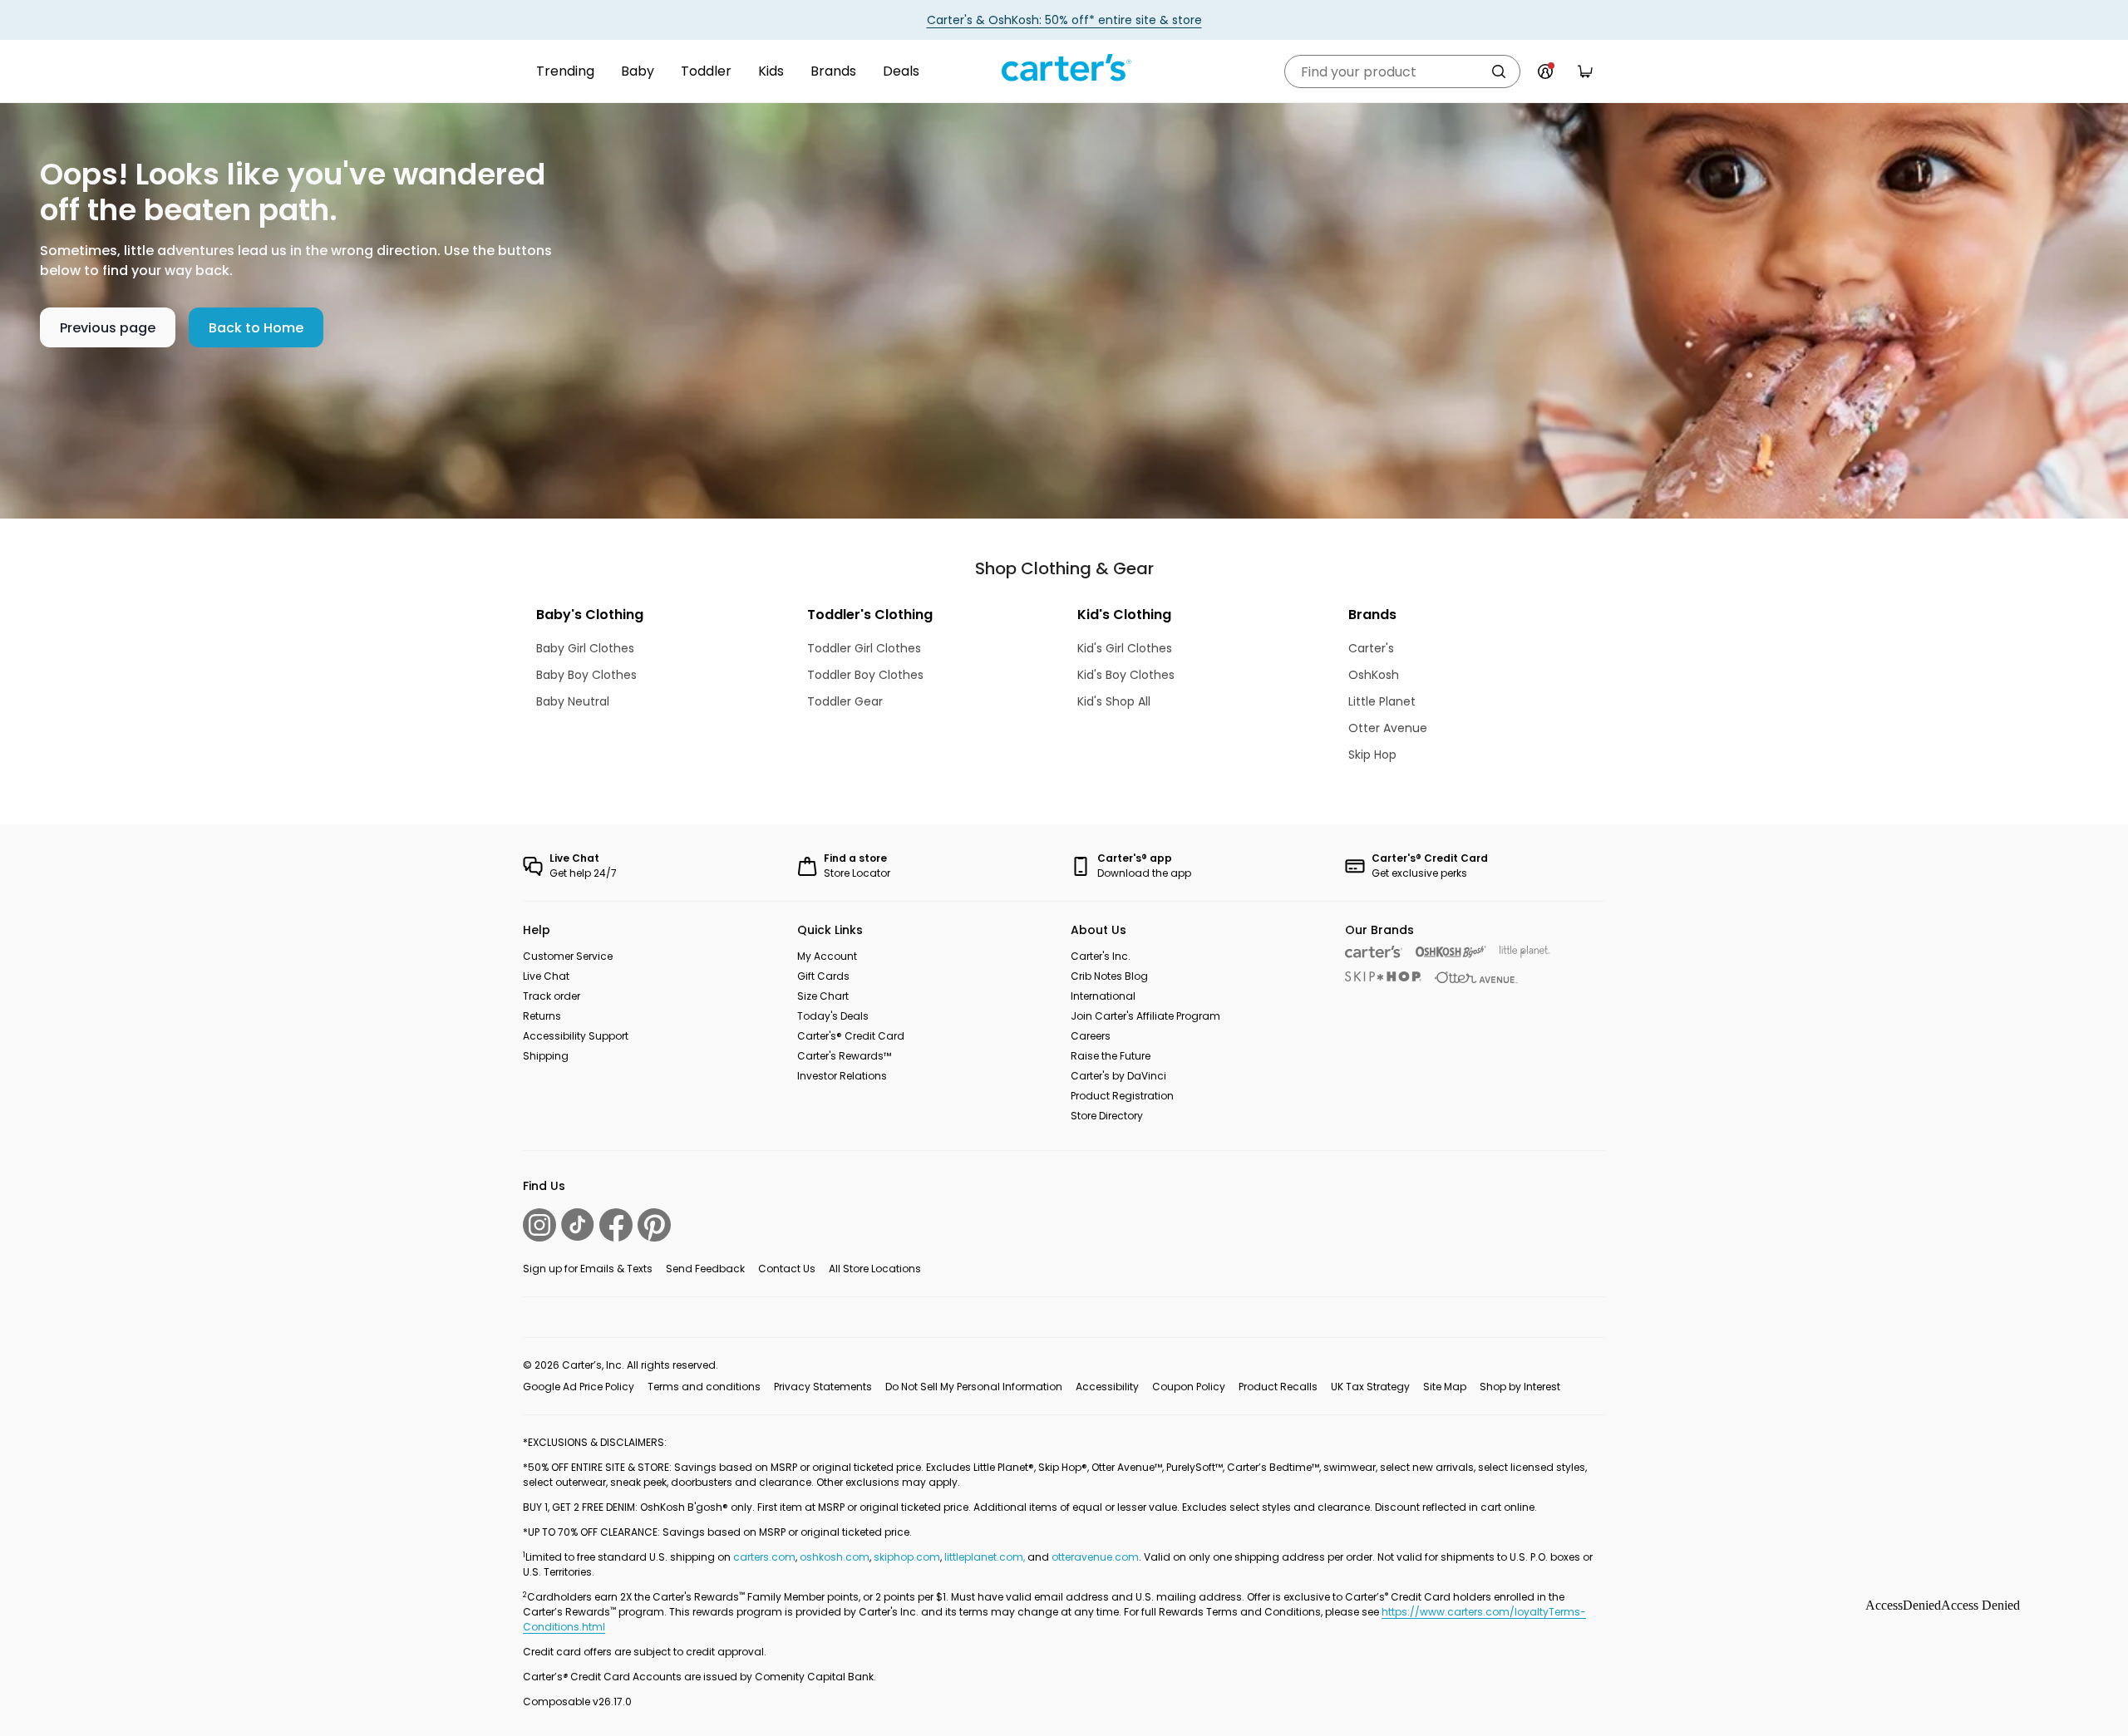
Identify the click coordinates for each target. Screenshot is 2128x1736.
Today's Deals (833, 1016)
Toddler (706, 71)
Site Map (1445, 1387)
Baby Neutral (573, 701)
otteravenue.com (1095, 1557)
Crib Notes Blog (1109, 976)
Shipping (546, 1056)
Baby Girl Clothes (585, 648)
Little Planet (1382, 701)
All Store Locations (875, 1269)
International (1103, 996)
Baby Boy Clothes (586, 675)
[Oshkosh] (1451, 952)
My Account (827, 956)
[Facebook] (616, 1225)
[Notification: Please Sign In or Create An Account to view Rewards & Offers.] (1545, 71)
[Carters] (1374, 952)
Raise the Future (1111, 1056)
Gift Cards (823, 976)
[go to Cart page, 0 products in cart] (1585, 71)
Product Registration (1122, 1096)
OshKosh (1374, 675)
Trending (565, 71)
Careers (1091, 1036)
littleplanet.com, (986, 1557)
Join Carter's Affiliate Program (1145, 1016)
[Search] (1499, 71)
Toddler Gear (845, 701)
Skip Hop (1372, 755)
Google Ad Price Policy (579, 1387)
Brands (833, 71)
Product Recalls (1278, 1387)
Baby (638, 71)
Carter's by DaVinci (1118, 1076)
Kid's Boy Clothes (1126, 675)
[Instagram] (539, 1225)
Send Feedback (705, 1269)
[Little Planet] (1525, 952)
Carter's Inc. (1101, 956)
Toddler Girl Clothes (864, 648)
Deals (901, 71)
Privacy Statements (823, 1387)
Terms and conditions (704, 1387)
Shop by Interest (1520, 1387)
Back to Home (256, 328)
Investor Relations (842, 1076)
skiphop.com (907, 1557)
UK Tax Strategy (1370, 1387)
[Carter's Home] (1064, 68)
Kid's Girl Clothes (1125, 648)
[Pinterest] (654, 1225)
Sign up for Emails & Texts (588, 1269)
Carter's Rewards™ (844, 1056)
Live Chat (546, 976)
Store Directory (1107, 1116)
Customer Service (568, 956)
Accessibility (1107, 1387)
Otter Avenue (1388, 728)
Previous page (108, 328)
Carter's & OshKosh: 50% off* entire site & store (1064, 20)
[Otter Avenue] (1476, 978)
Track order (552, 996)
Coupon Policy (1189, 1387)
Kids (771, 71)
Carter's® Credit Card (851, 1036)
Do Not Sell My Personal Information (974, 1387)
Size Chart (823, 996)
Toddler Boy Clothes (865, 675)
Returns (542, 1016)
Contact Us (787, 1269)
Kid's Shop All (1114, 701)
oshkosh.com (835, 1557)
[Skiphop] (1383, 976)
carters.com (764, 1557)
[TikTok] (578, 1225)
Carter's (1371, 648)
